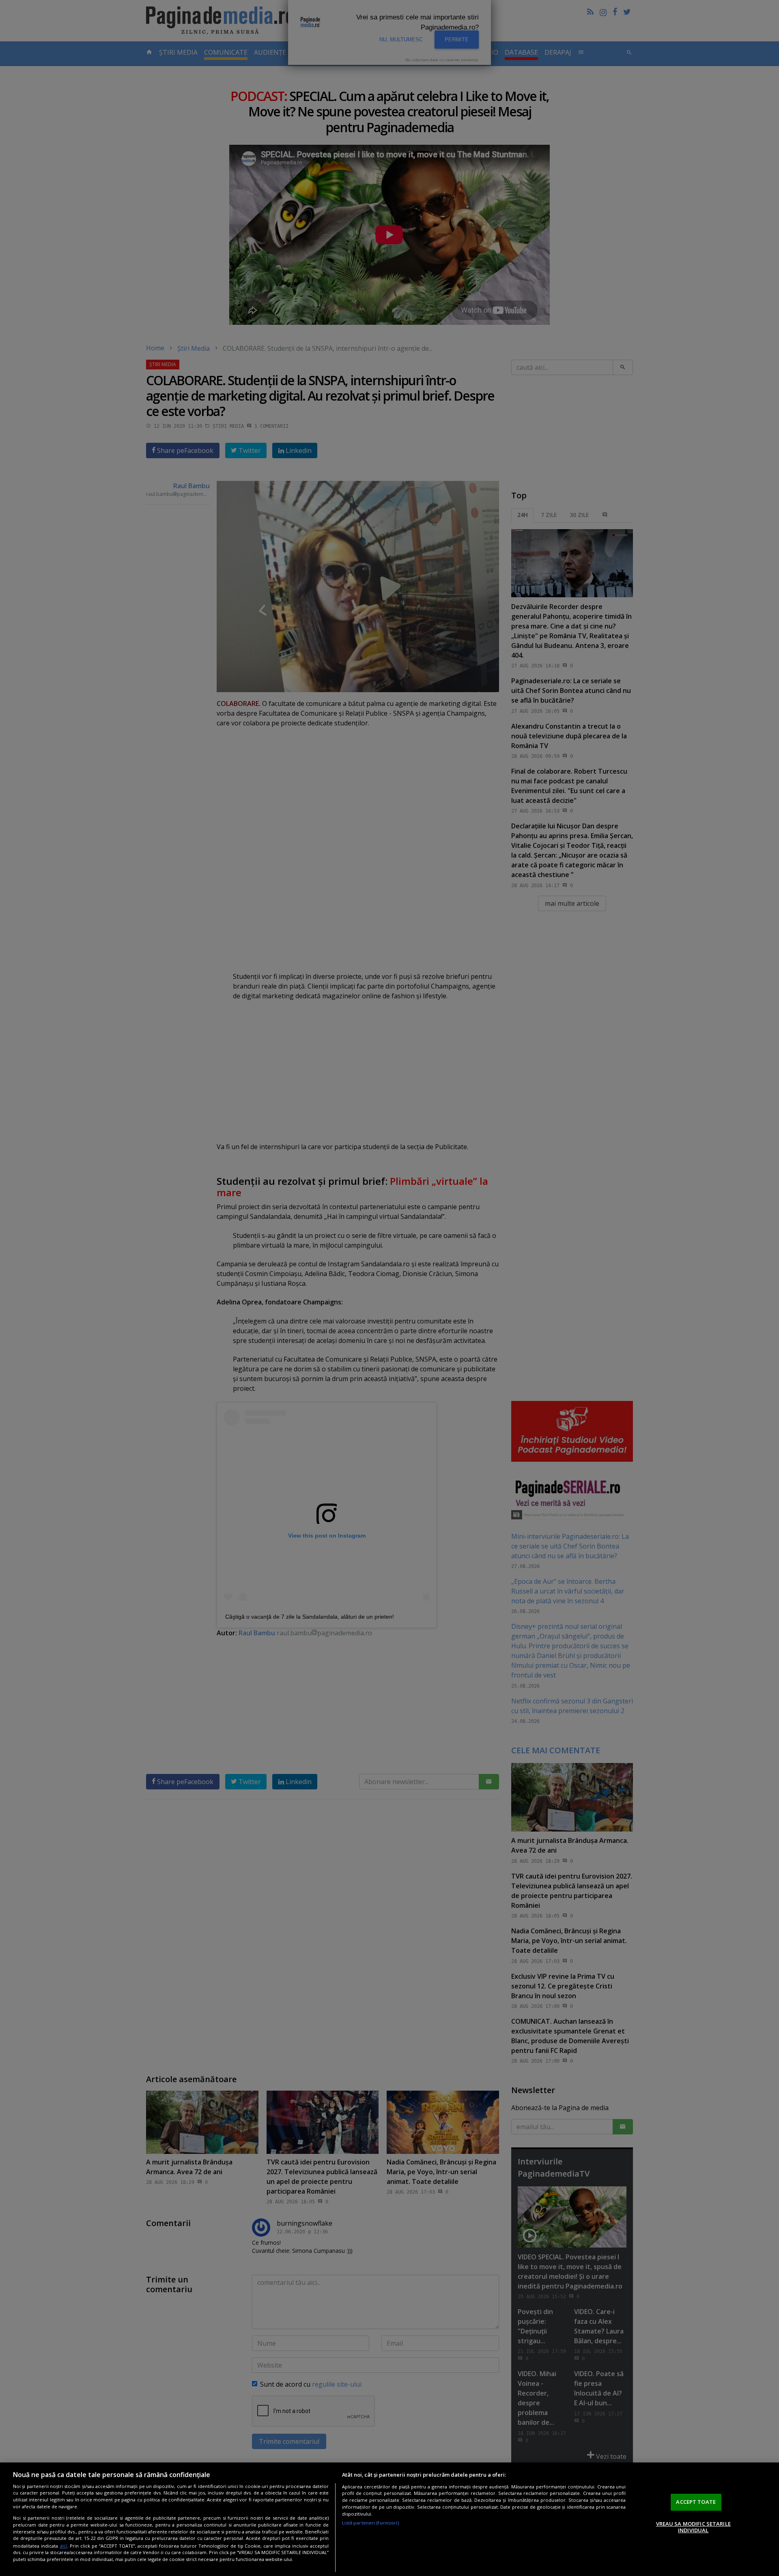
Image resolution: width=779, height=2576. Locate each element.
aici (63, 2545)
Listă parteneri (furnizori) (371, 2523)
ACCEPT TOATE (696, 2502)
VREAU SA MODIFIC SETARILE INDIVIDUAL (693, 2527)
